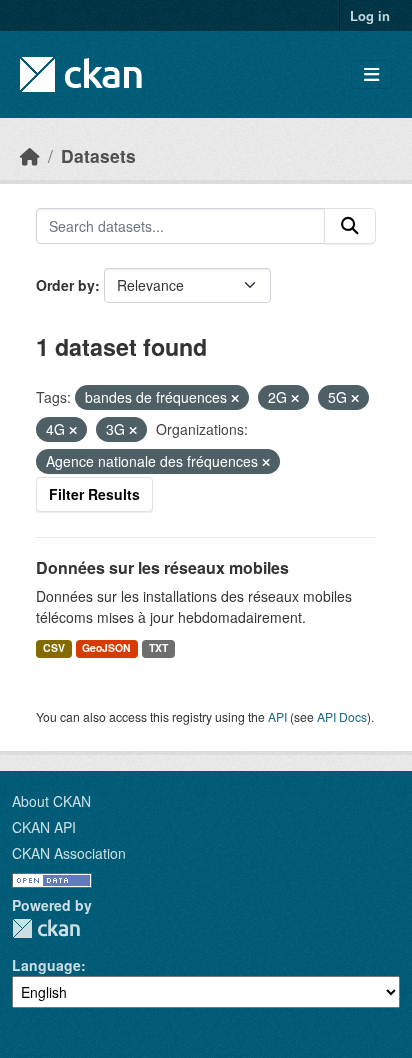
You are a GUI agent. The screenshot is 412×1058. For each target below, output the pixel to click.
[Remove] (235, 398)
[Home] (30, 155)
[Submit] (350, 226)
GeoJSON (106, 647)
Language (46, 965)
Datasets (98, 155)
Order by (65, 285)
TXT (158, 647)
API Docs (342, 716)
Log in (370, 15)
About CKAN (51, 801)
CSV (54, 647)
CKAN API (44, 827)
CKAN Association (69, 853)
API (277, 716)
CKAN (46, 928)
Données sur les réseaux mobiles (162, 567)
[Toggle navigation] (371, 74)
